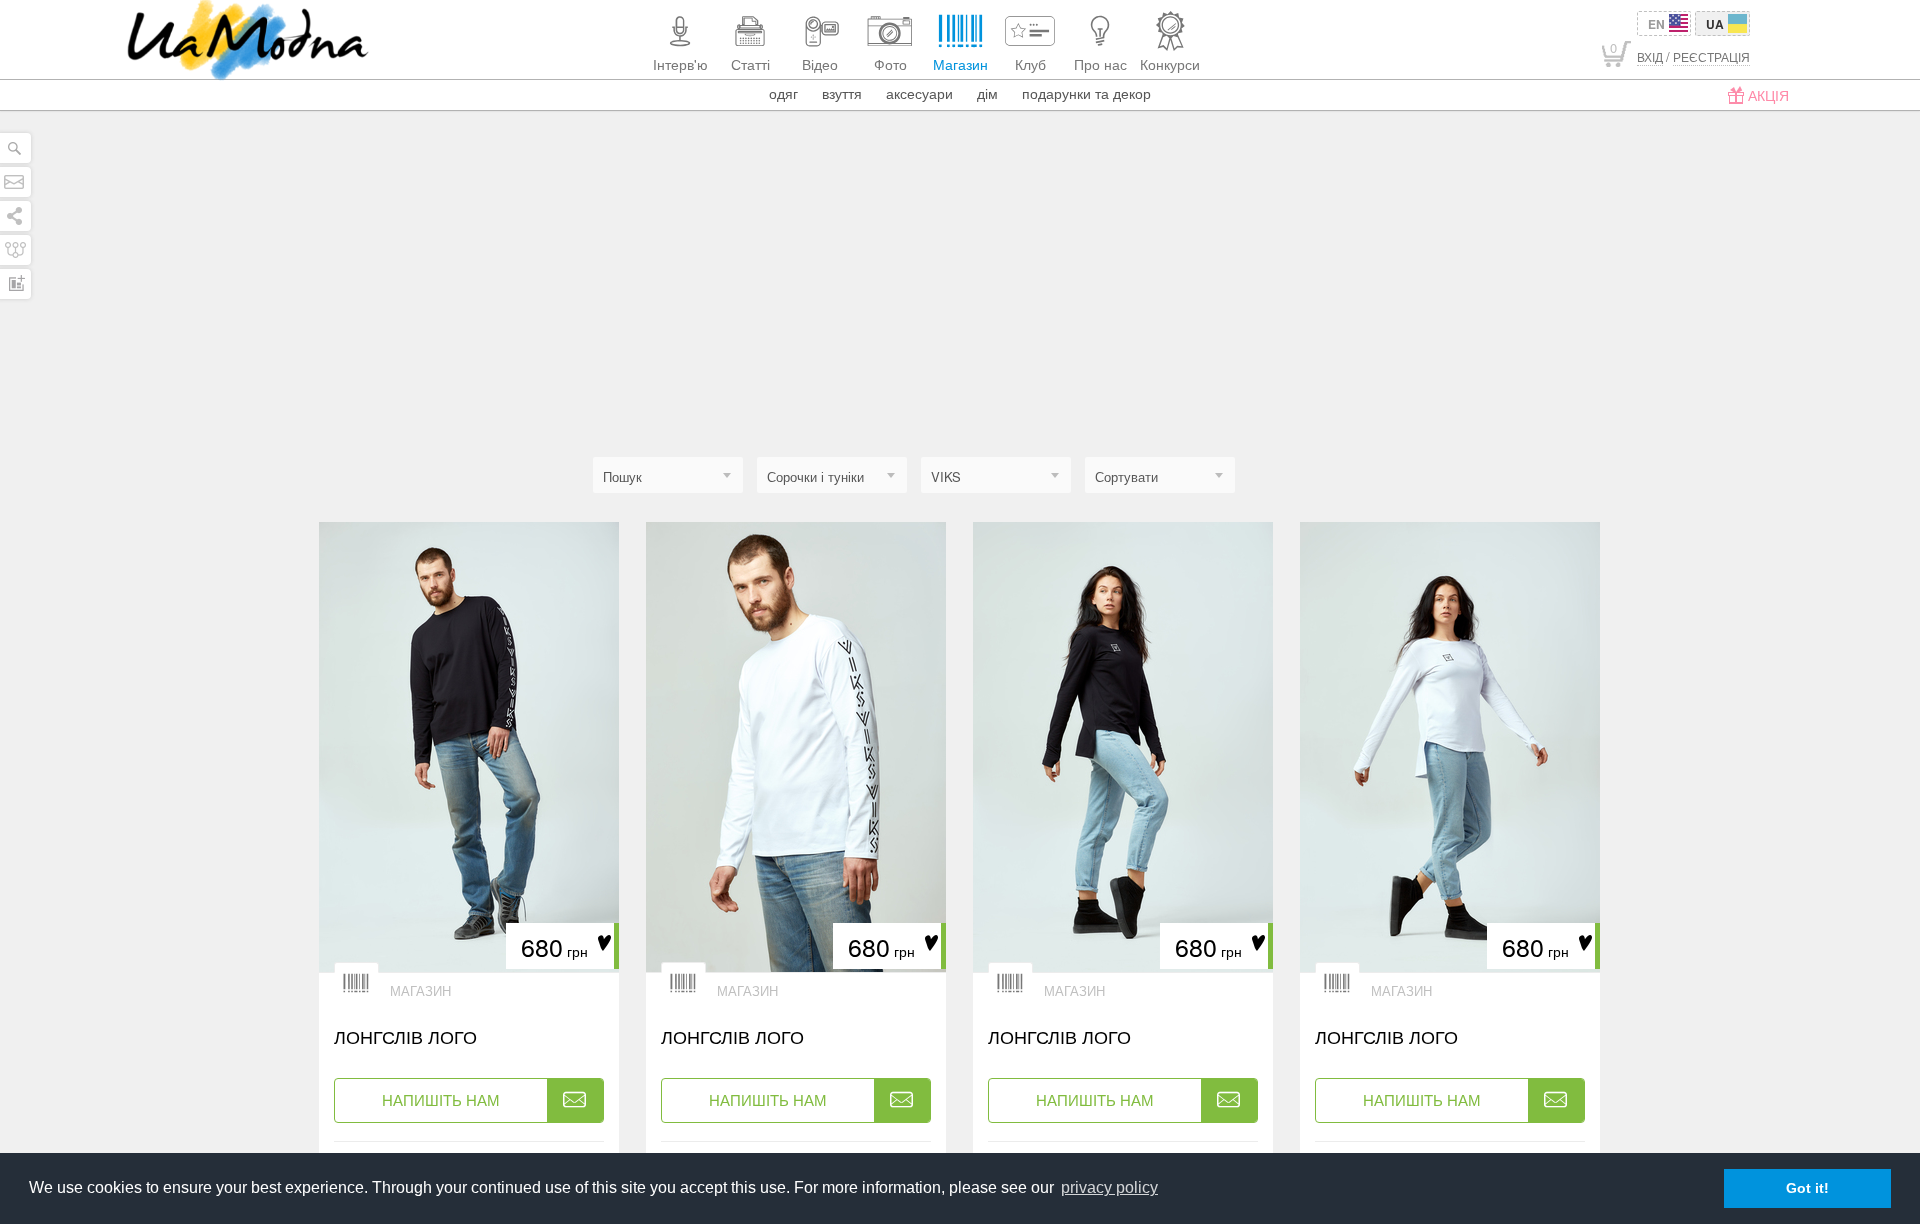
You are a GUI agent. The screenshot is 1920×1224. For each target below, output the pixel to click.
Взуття (842, 93)
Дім (987, 93)
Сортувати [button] (1126, 476)
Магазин (420, 990)
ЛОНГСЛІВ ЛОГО (405, 1036)
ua (1715, 24)
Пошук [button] (622, 476)
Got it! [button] (1807, 1188)
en (1656, 24)
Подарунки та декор (1086, 93)
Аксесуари (919, 93)
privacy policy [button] (1109, 1187)
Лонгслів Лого (732, 1036)
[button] (832, 476)
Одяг (783, 93)
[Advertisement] (960, 307)
